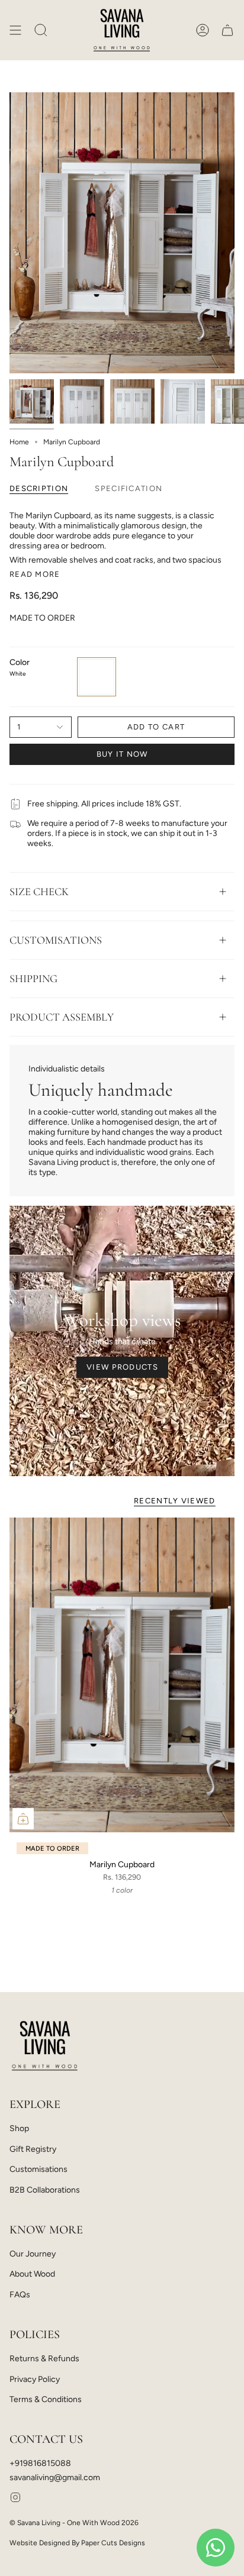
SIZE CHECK (39, 892)
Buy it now (122, 754)
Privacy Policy (35, 2379)
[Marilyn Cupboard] (122, 1675)
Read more (35, 574)
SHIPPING (33, 979)
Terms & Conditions (46, 2399)
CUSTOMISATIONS (56, 940)
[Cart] (227, 30)
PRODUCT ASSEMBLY (62, 1017)
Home (19, 442)
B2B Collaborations (45, 2190)
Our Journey (33, 2254)
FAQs (20, 2295)
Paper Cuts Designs (113, 2543)
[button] (41, 30)
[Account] (203, 30)
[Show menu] (15, 30)
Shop (19, 2128)
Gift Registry (33, 2149)
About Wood (32, 2274)
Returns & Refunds (44, 2359)
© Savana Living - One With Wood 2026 (74, 2523)
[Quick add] (23, 1819)
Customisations (38, 2169)
